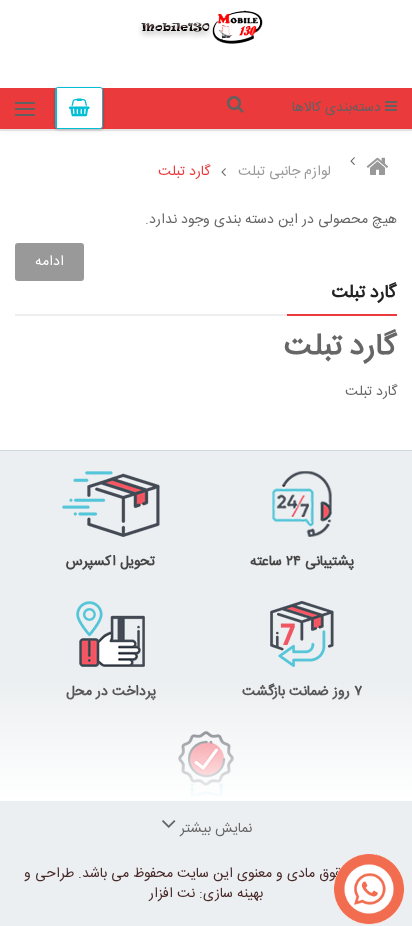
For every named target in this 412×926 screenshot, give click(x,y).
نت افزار (172, 894)
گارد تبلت (184, 172)
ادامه (49, 262)
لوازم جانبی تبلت (284, 172)
